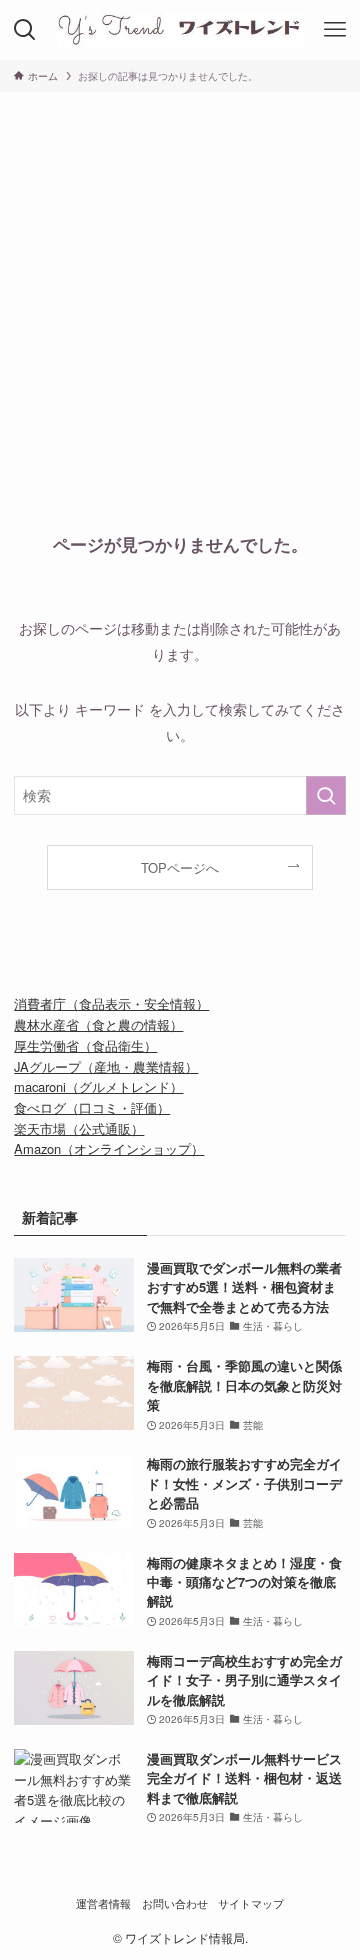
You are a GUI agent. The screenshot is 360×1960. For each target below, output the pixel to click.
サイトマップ (251, 1903)
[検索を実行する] (326, 795)
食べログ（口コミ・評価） (92, 1107)
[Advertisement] (180, 282)
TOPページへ (180, 867)
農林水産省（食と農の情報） (98, 1024)
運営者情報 (103, 1903)
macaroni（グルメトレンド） (98, 1086)
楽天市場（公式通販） (79, 1128)
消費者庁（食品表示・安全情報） (111, 1003)
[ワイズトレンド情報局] (179, 30)
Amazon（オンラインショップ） (109, 1148)
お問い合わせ (175, 1903)
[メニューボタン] (335, 30)
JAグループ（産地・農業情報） (106, 1066)
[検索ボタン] (25, 30)
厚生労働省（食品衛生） (85, 1045)
